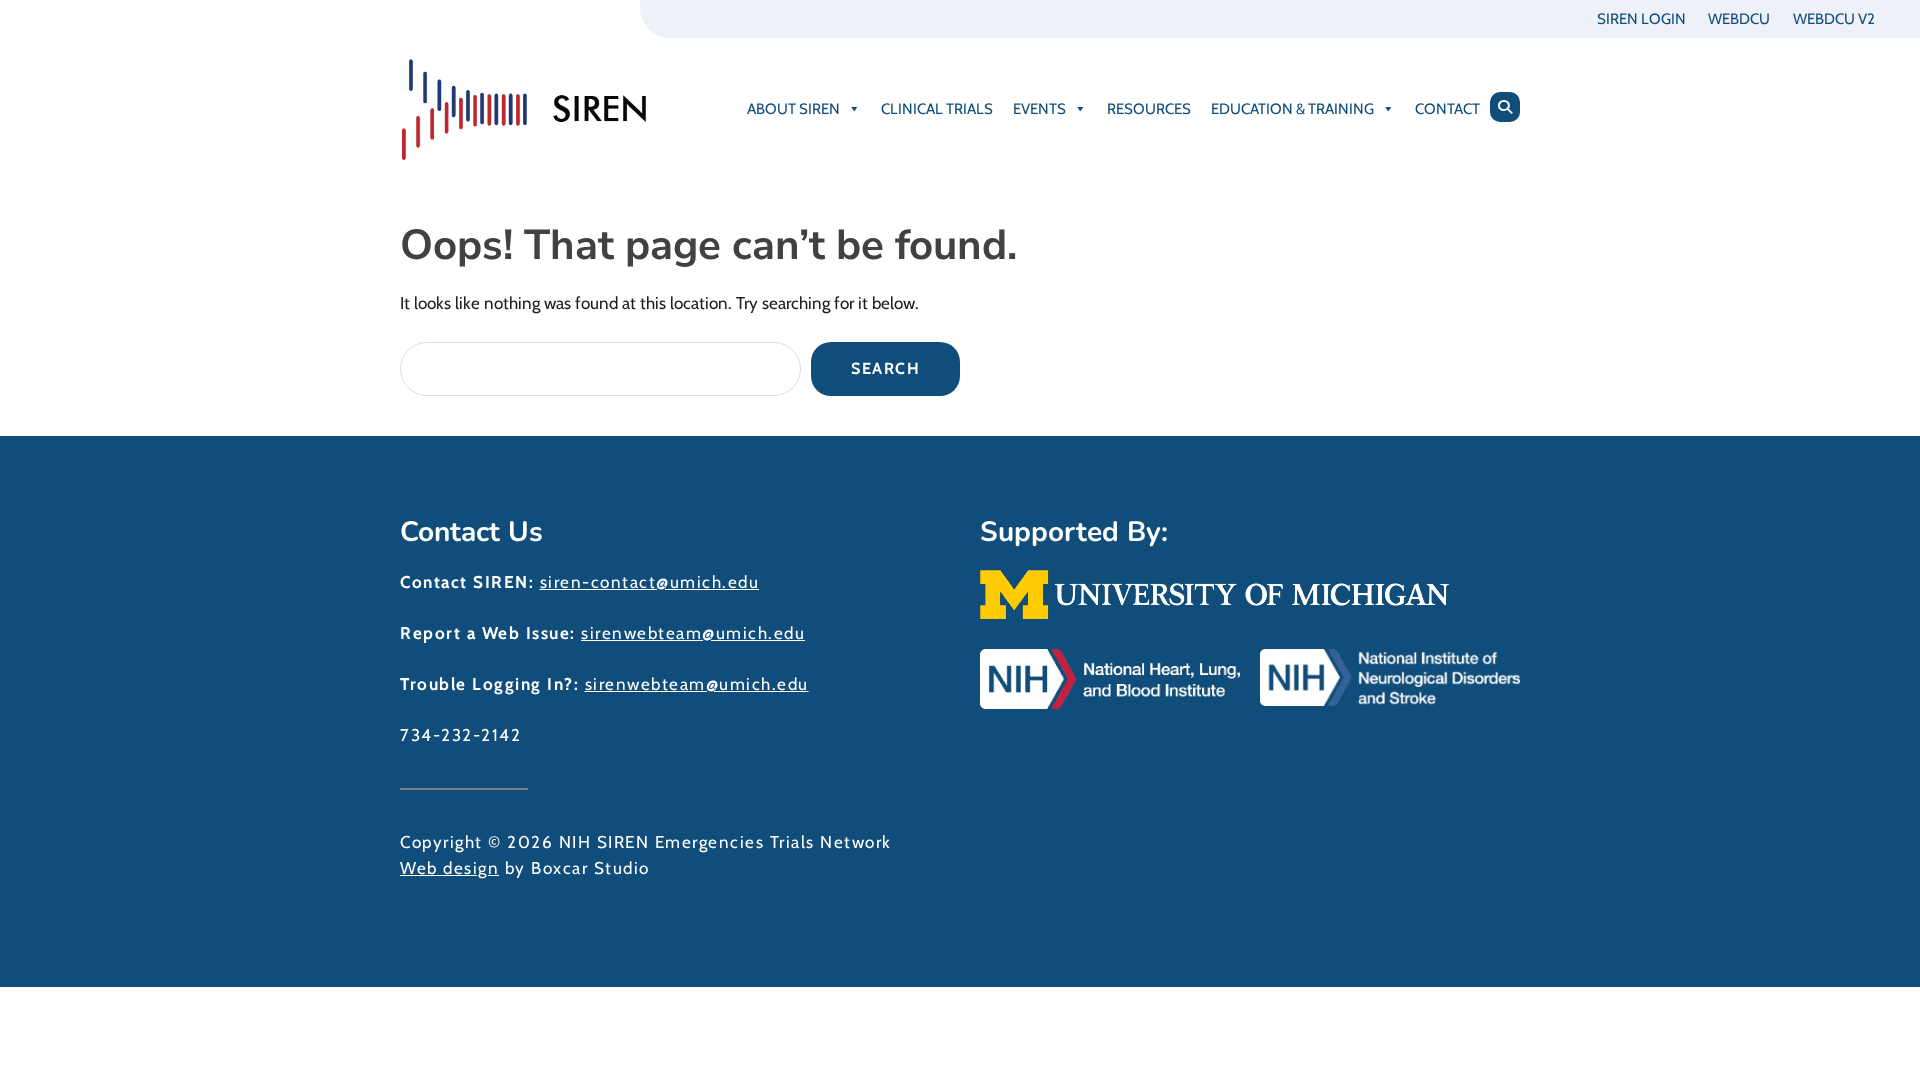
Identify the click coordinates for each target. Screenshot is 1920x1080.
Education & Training (1292, 109)
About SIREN (793, 109)
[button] (1505, 107)
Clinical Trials (937, 109)
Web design (449, 868)
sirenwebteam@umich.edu (693, 633)
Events (1039, 109)
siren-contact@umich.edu (650, 582)
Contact (1447, 109)
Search (885, 368)
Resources (1149, 109)
